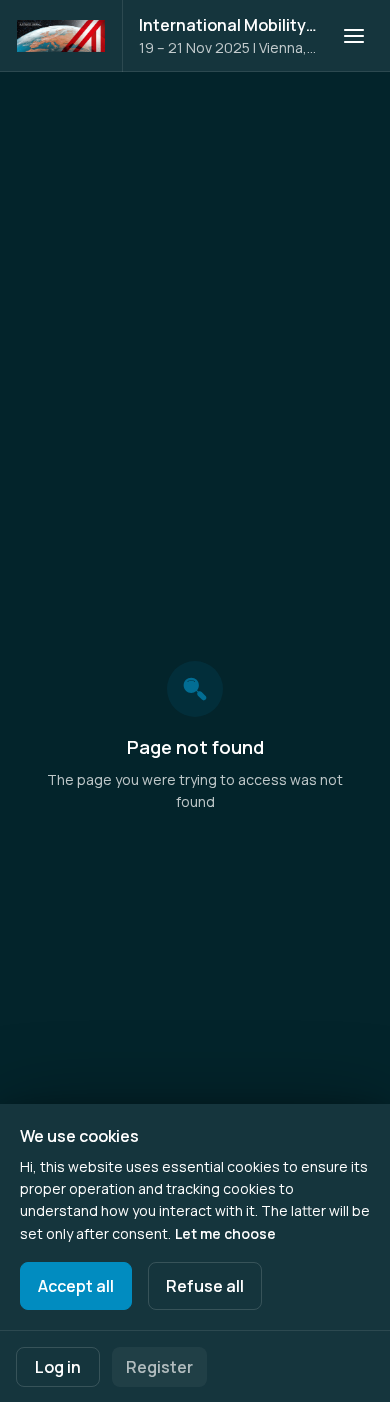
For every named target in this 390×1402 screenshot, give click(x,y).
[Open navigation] (354, 36)
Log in (58, 1367)
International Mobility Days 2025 (228, 25)
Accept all (76, 1286)
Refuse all (205, 1286)
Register (159, 1367)
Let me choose (225, 1233)
